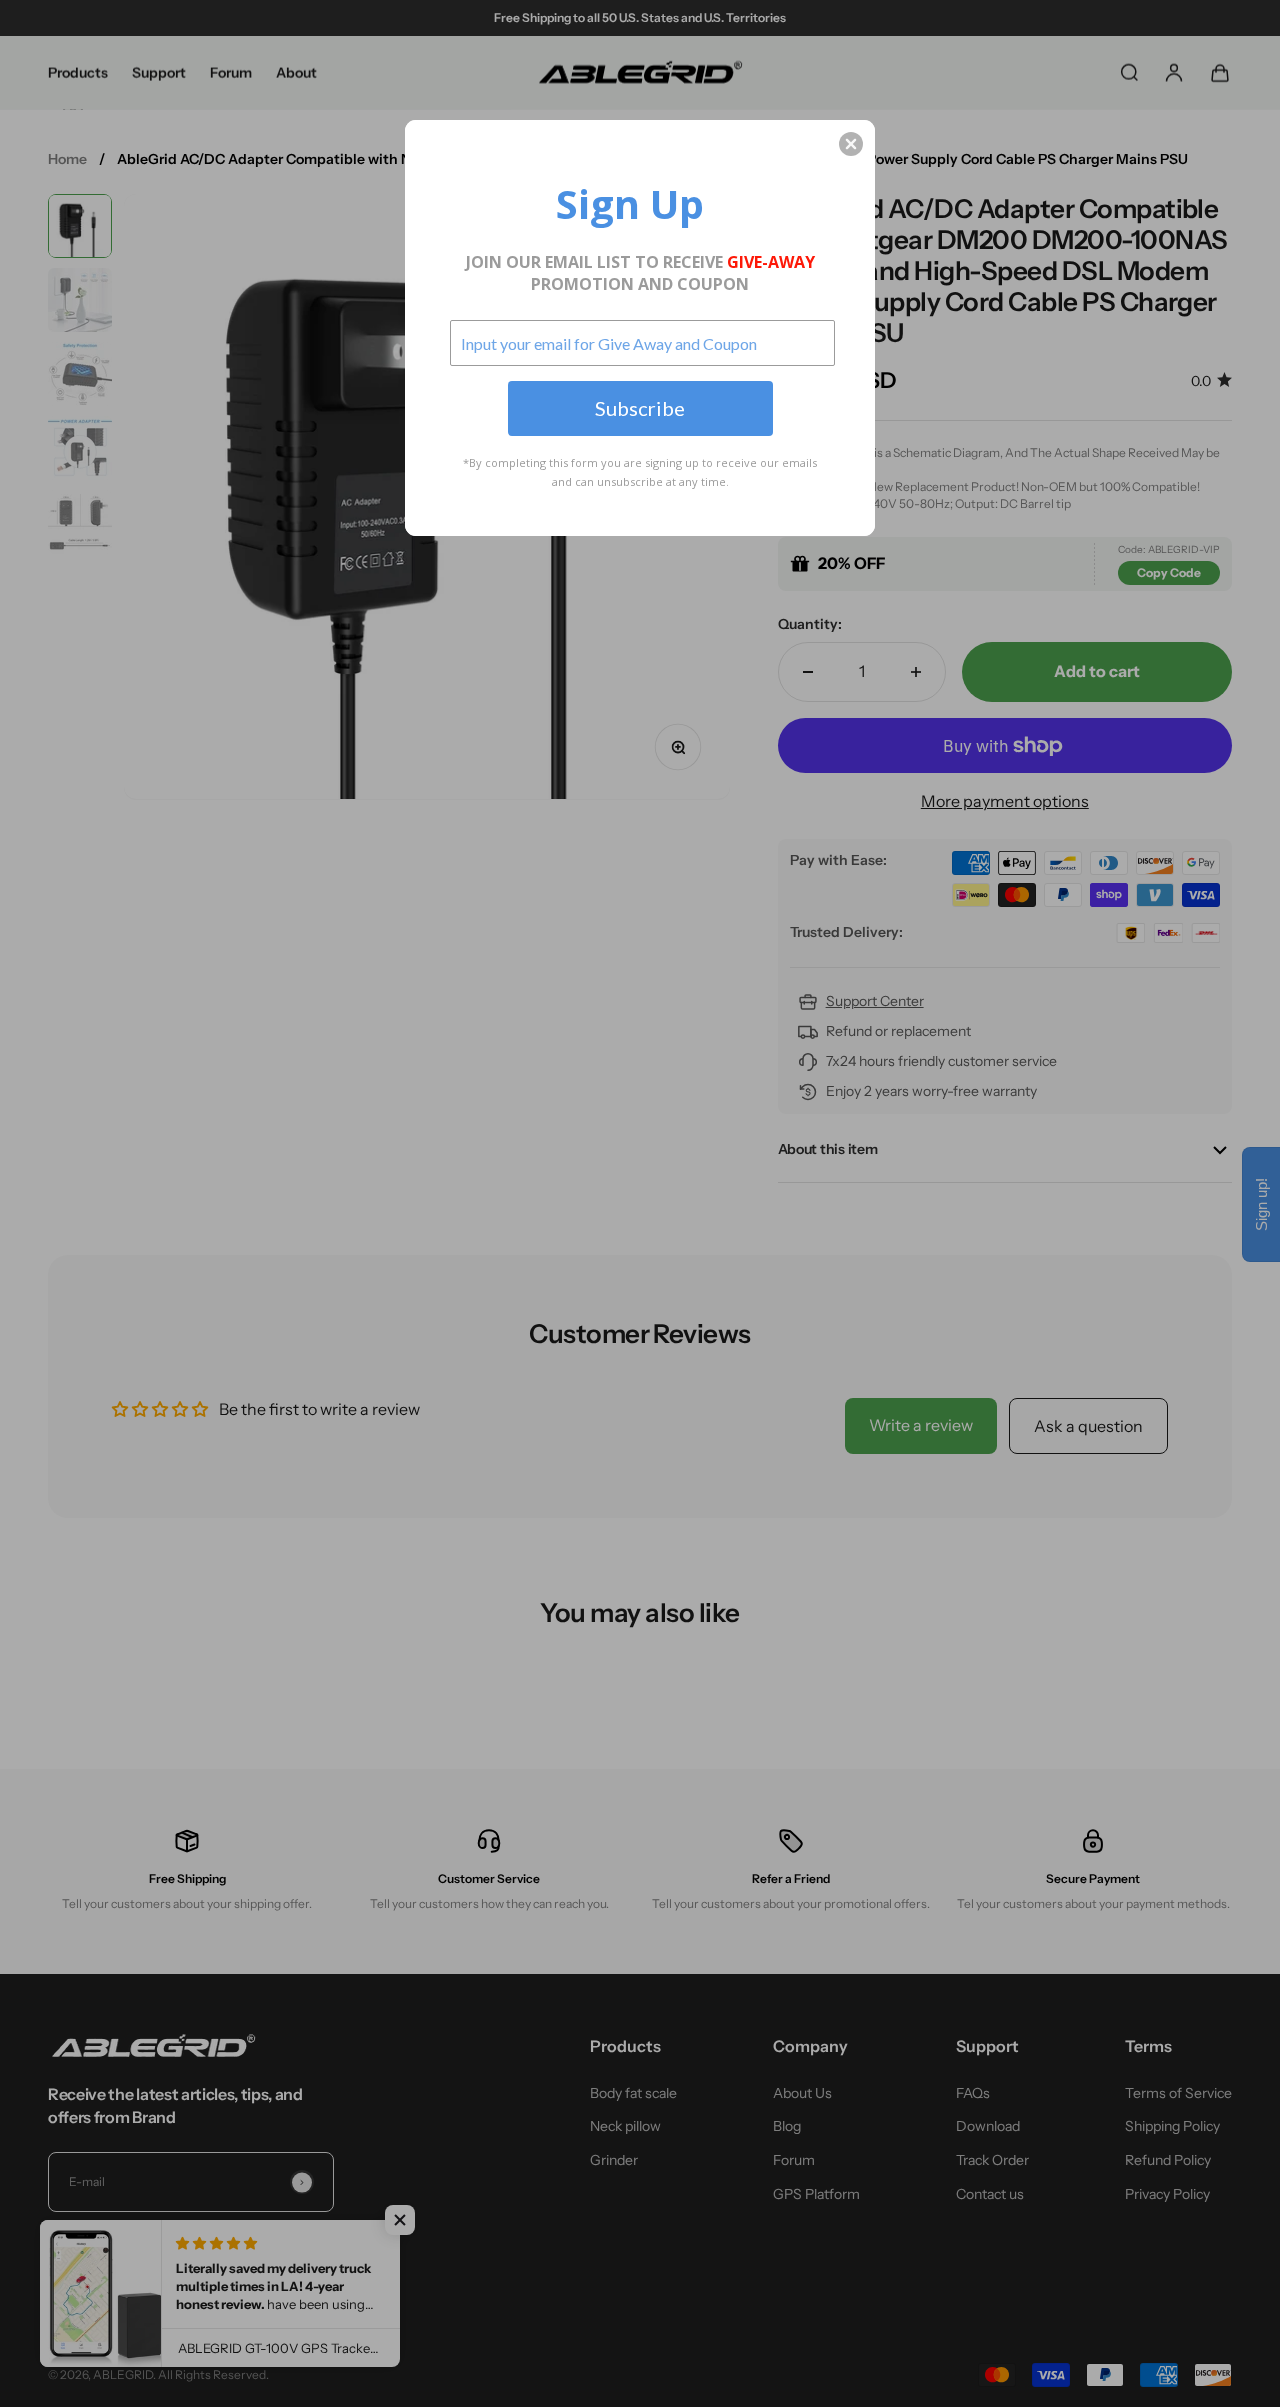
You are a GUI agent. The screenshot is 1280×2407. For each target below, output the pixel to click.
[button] (851, 144)
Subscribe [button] (640, 408)
